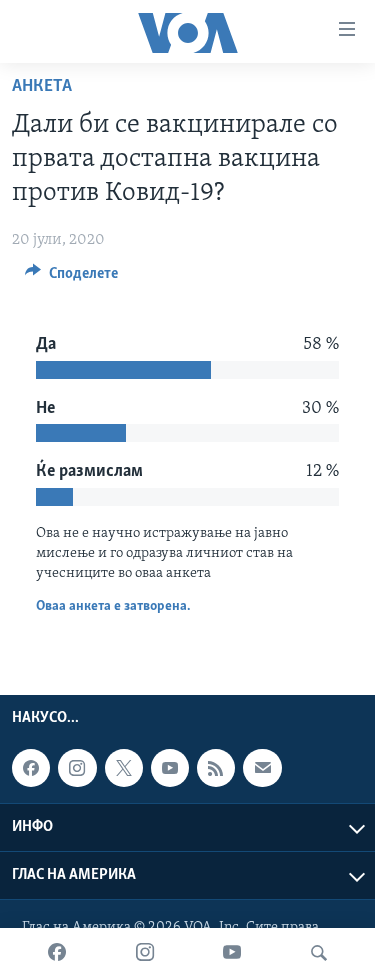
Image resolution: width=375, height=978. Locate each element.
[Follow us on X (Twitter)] (124, 768)
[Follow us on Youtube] (170, 768)
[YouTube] (232, 953)
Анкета (42, 87)
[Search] (319, 953)
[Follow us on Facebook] (31, 768)
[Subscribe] (262, 768)
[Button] (71, 278)
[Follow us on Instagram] (77, 768)
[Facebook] (57, 953)
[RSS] (216, 768)
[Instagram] (145, 953)
